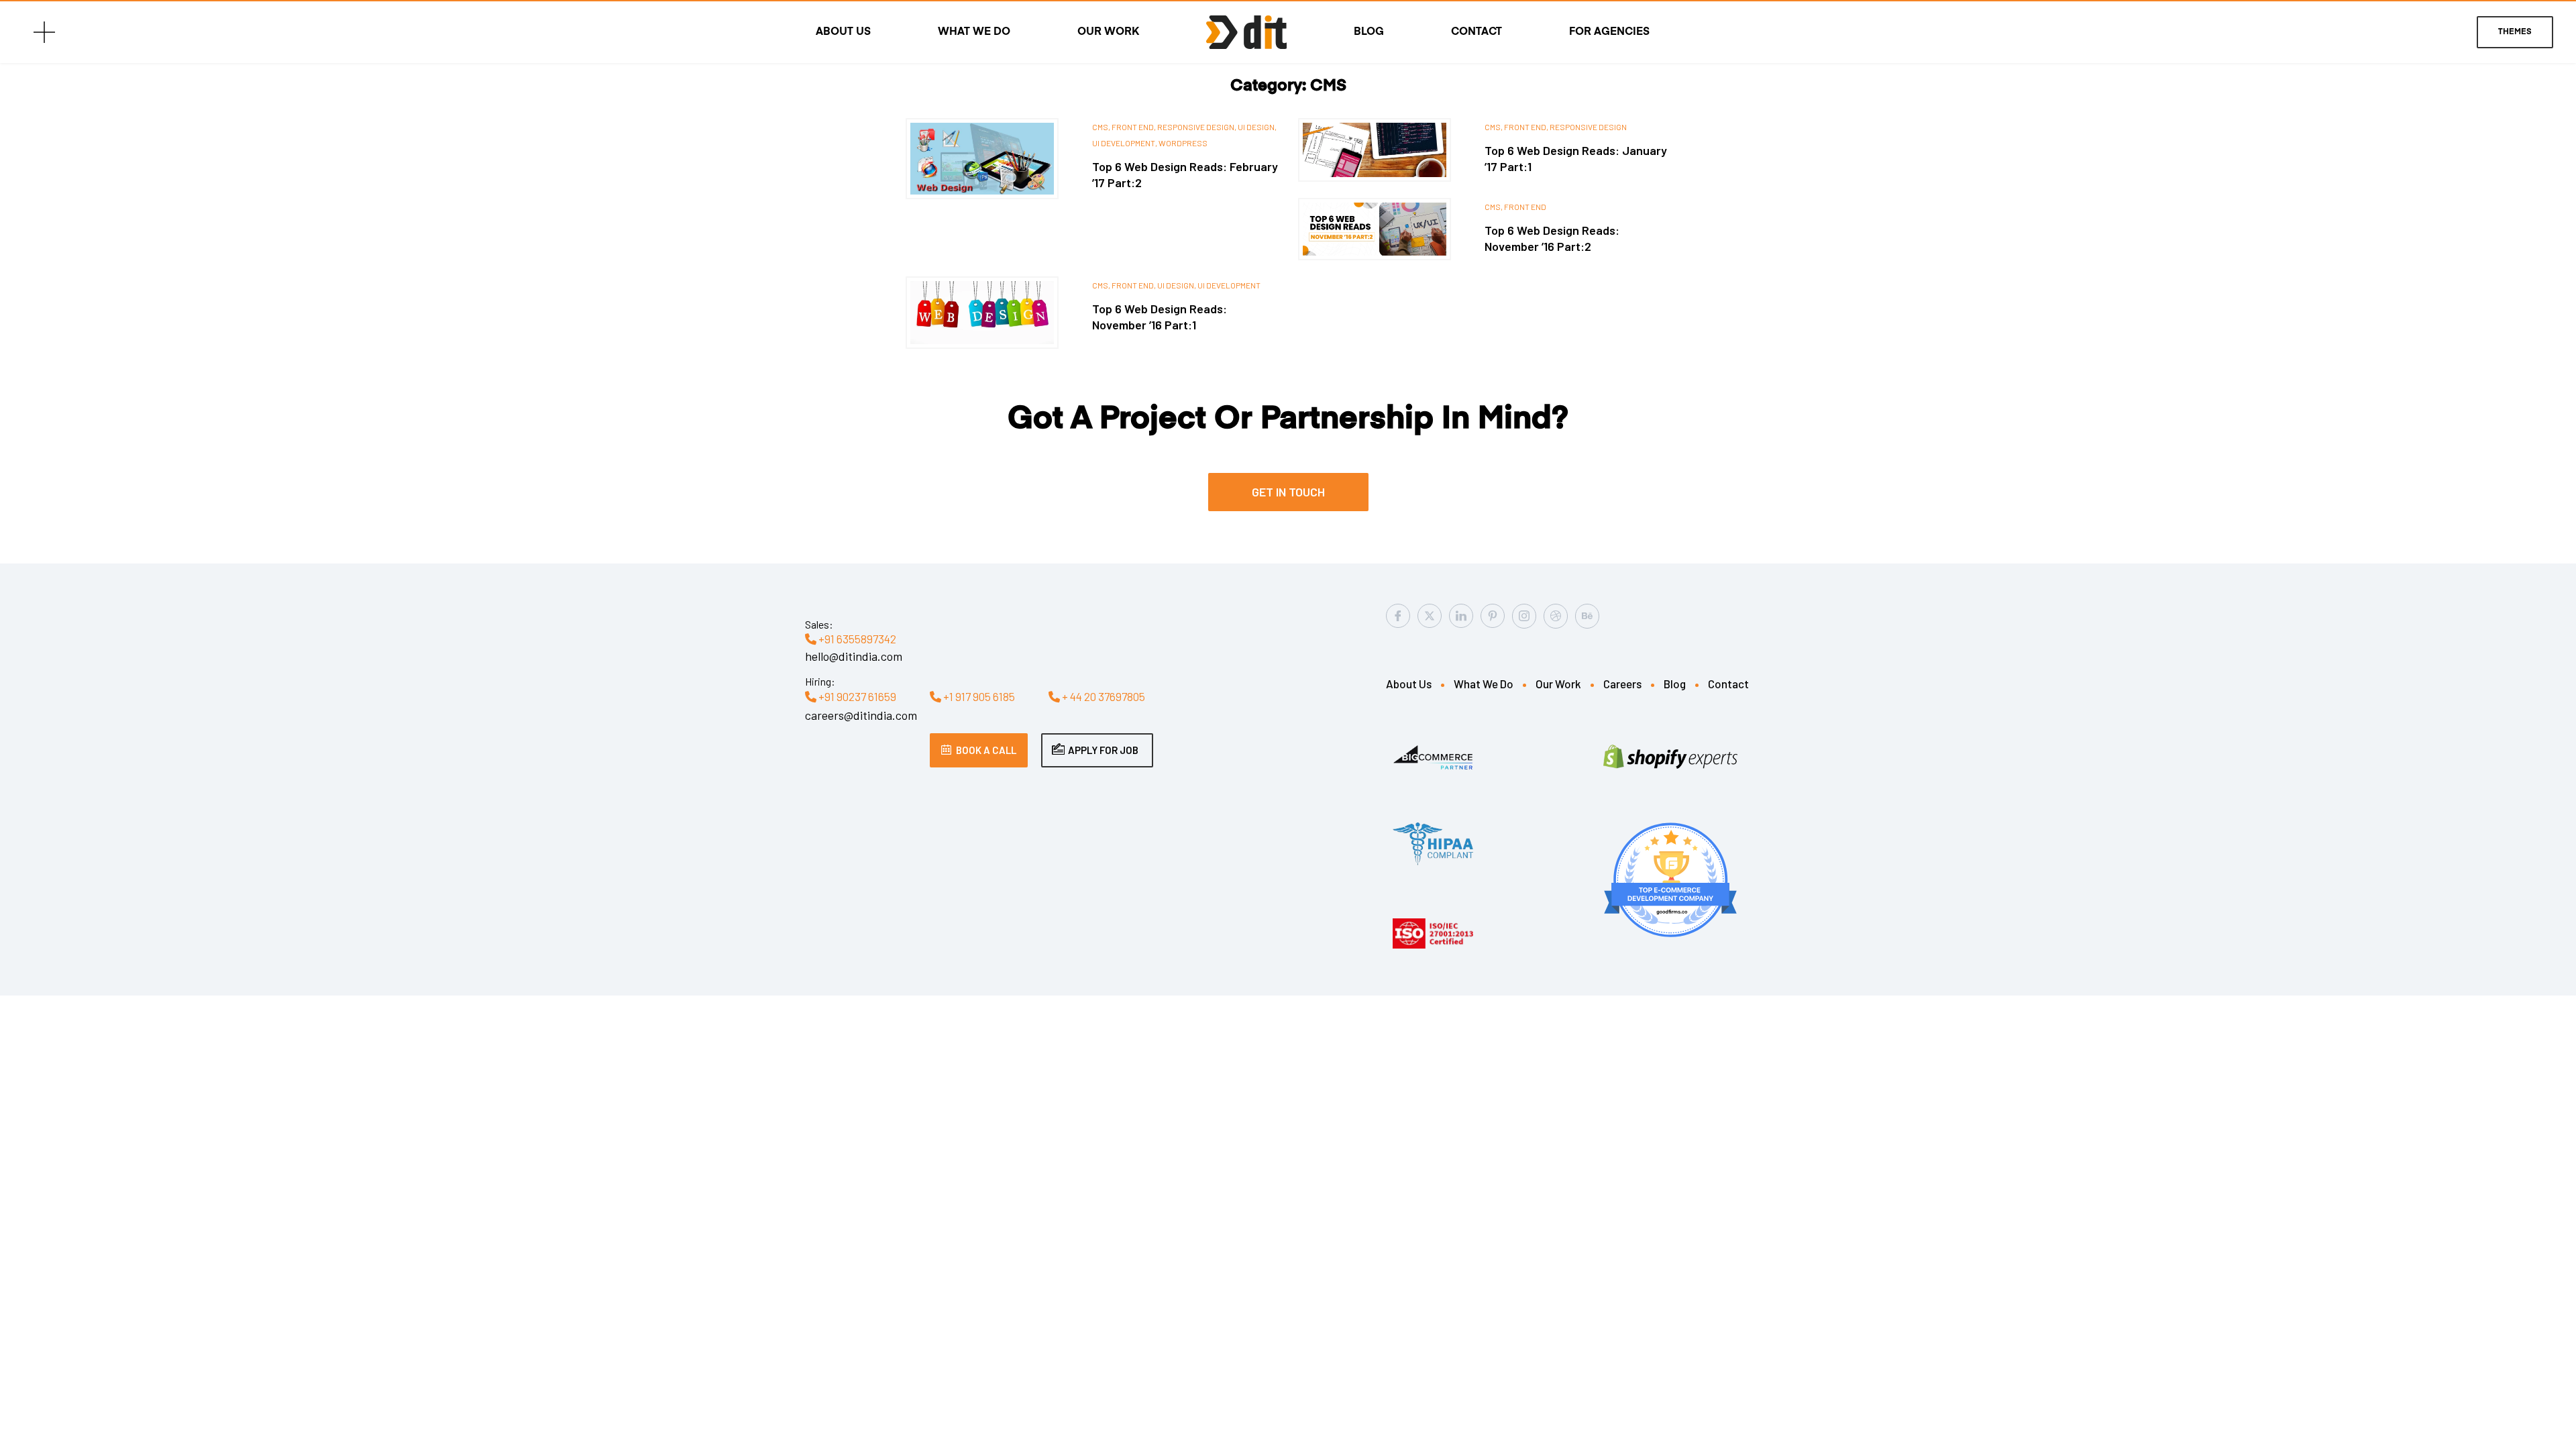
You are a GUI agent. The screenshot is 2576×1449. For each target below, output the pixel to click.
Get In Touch (1288, 492)
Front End (1133, 127)
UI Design (1256, 127)
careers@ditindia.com (861, 715)
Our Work (1108, 32)
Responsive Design (1196, 127)
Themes (2515, 32)
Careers (1622, 684)
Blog (1369, 32)
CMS (1100, 127)
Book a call (986, 750)
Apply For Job (1103, 750)
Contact (1477, 32)
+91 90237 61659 (856, 696)
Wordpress (1183, 143)
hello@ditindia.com (854, 656)
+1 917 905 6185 (978, 696)
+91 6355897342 (856, 639)
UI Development (1229, 285)
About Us (843, 32)
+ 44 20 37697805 (1103, 696)
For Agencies (1609, 32)
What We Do (974, 32)
